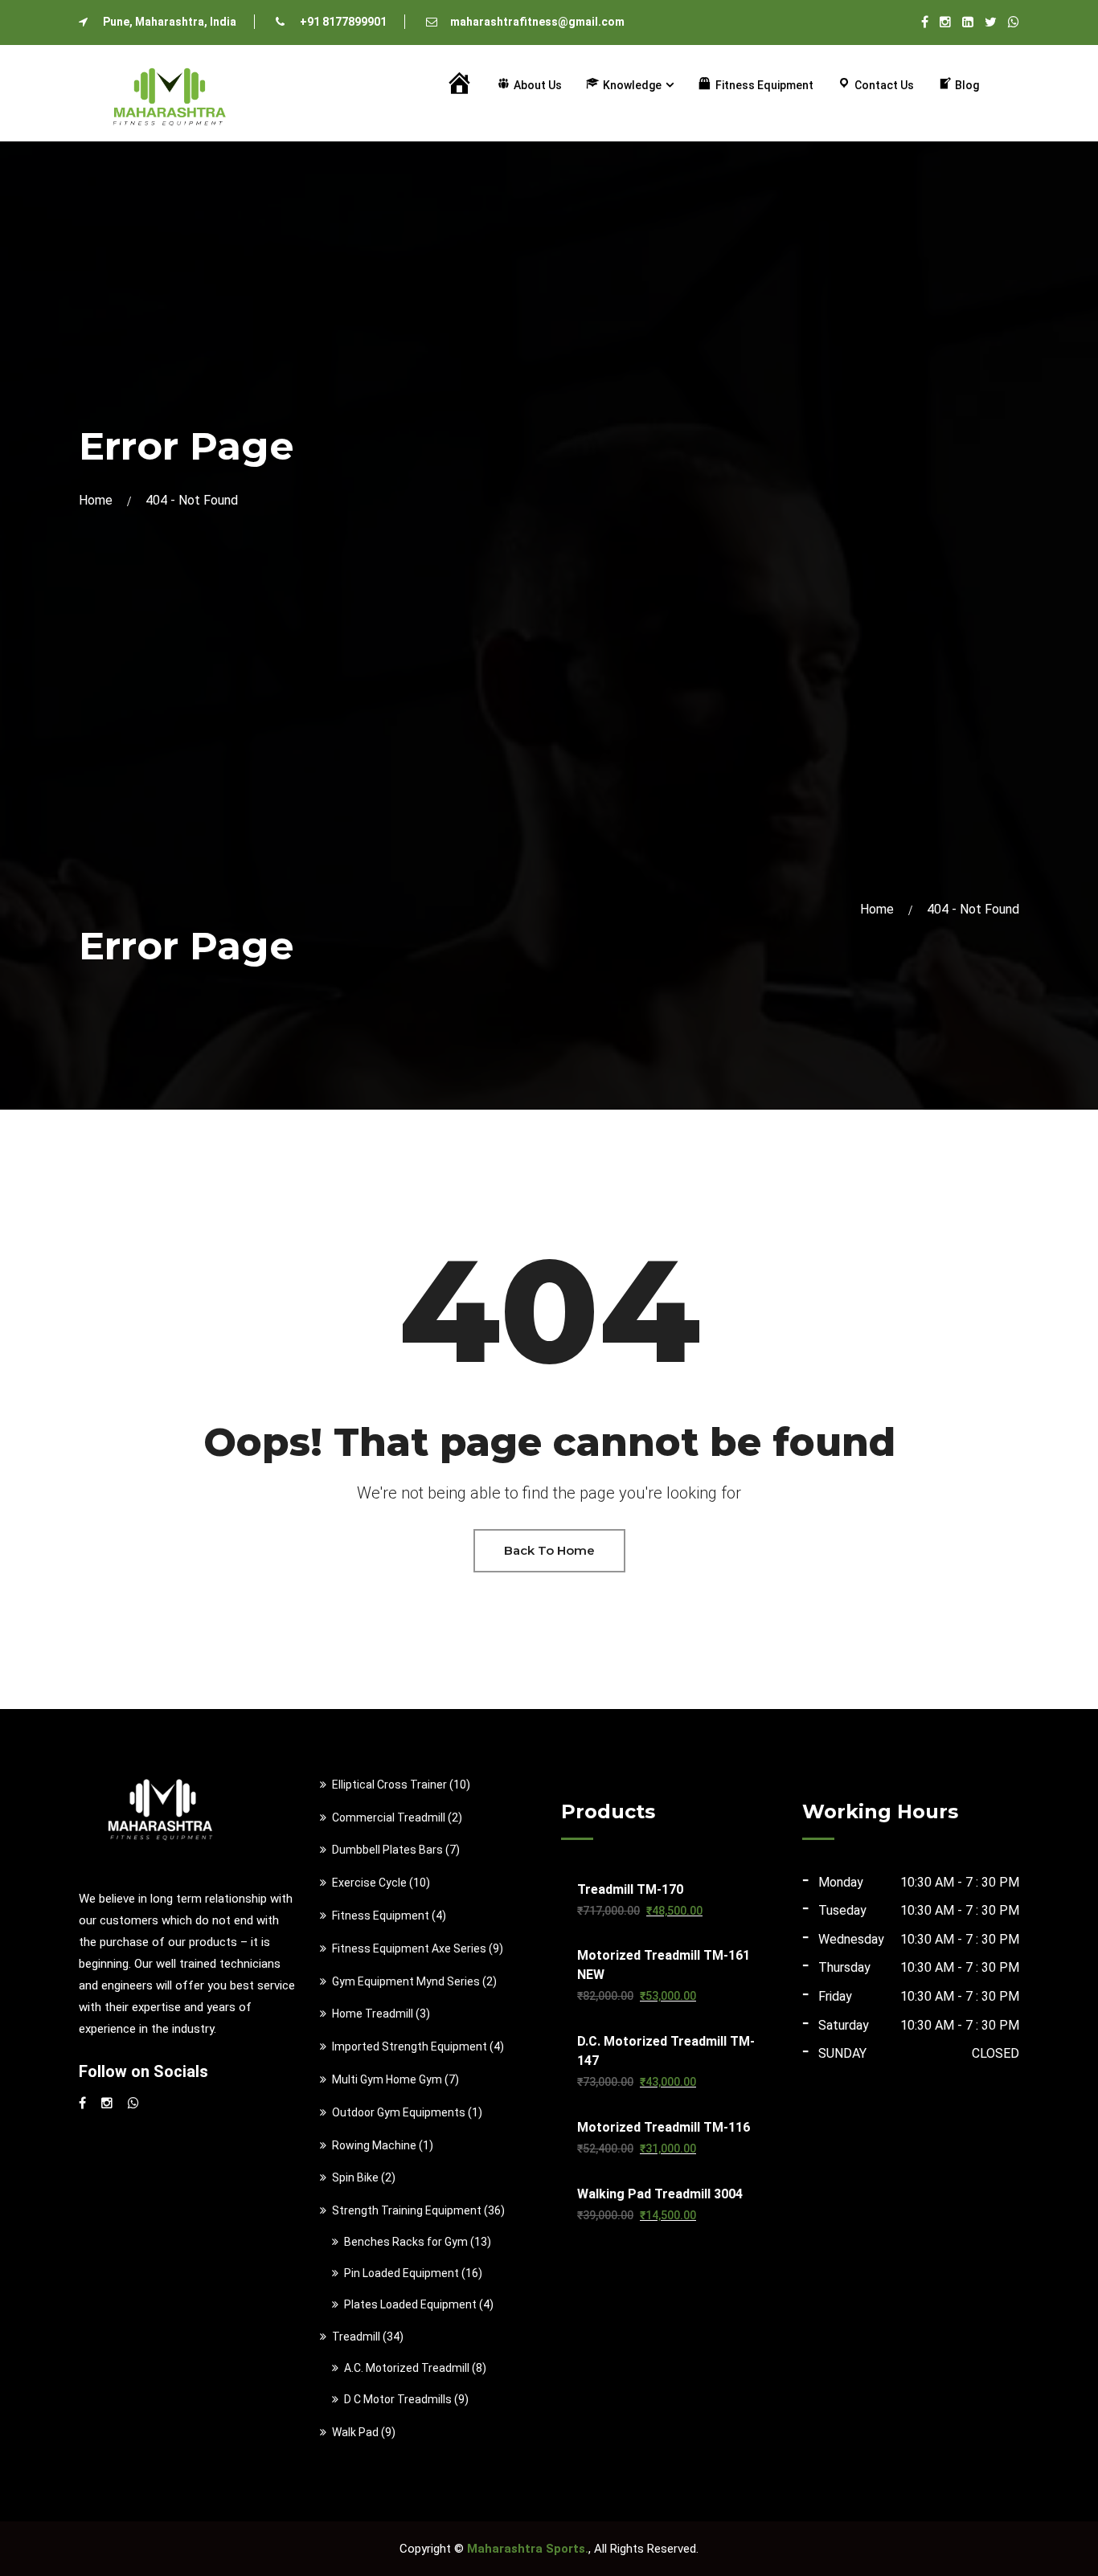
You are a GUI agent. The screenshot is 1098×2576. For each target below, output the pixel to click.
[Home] (459, 85)
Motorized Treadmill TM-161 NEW (664, 1965)
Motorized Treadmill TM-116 (664, 2127)
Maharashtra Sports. (528, 2549)
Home (99, 500)
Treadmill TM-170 (630, 1889)
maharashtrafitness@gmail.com (537, 22)
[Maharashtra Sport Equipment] (170, 92)
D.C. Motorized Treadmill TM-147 (666, 2051)
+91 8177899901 (343, 22)
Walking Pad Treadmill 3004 (660, 2194)
